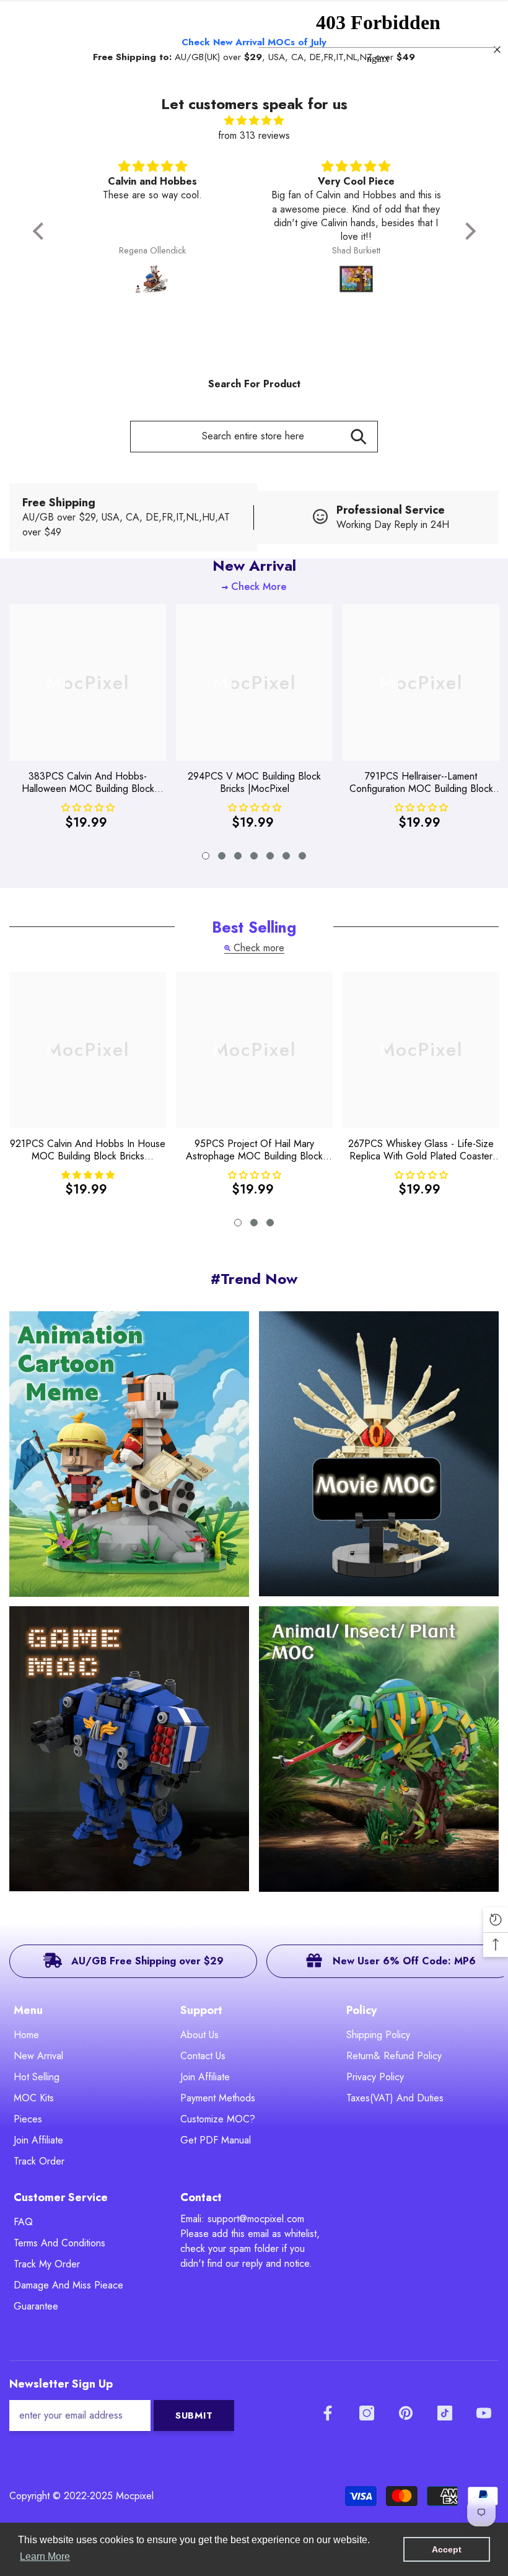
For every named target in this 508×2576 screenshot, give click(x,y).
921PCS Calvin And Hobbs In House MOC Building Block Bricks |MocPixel (88, 1150)
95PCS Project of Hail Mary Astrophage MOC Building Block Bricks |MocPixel (254, 1150)
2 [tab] (222, 856)
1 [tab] (206, 856)
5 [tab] (270, 856)
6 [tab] (286, 856)
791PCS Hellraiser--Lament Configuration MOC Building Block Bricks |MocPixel (421, 783)
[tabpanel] (88, 721)
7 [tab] (302, 856)
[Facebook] (328, 2413)
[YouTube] (484, 2413)
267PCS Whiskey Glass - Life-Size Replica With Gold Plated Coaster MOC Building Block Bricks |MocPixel (421, 1150)
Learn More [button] (45, 2556)
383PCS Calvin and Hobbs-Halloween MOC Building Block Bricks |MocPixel (88, 783)
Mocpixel (135, 2496)
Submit (194, 2416)
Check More (259, 587)
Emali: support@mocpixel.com (242, 2219)
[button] (41, 231)
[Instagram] (367, 2413)
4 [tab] (254, 856)
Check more (259, 948)
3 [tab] (238, 856)
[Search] (358, 437)
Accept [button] (447, 2549)
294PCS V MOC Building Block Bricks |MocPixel (254, 783)
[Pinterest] (406, 2413)
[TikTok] (445, 2413)
